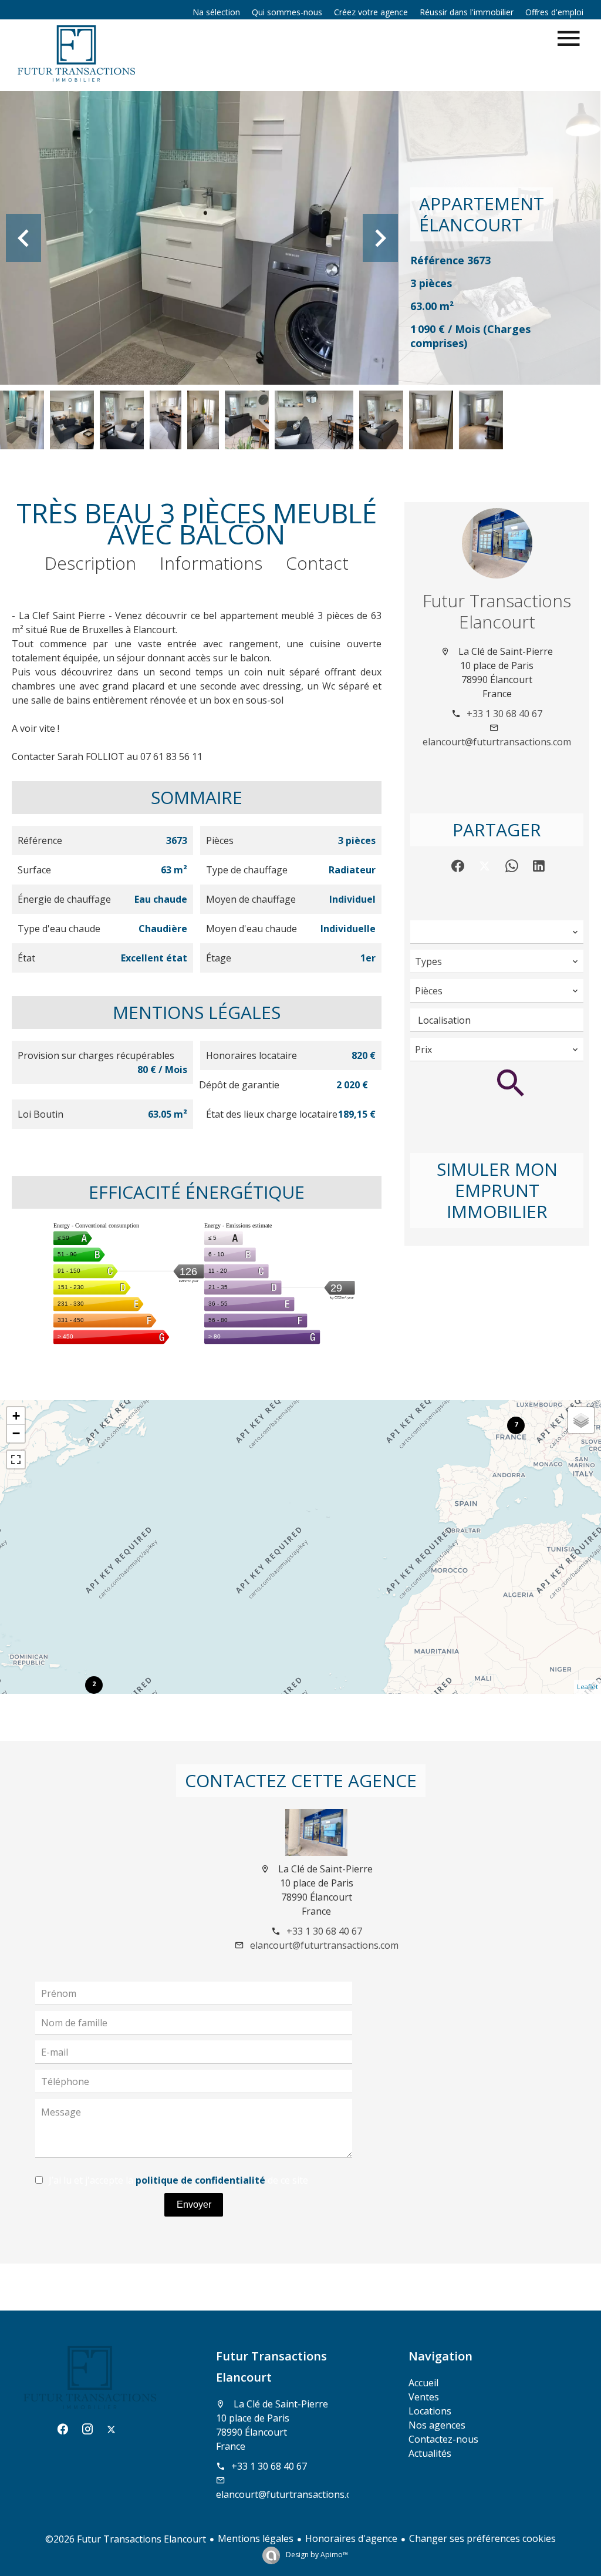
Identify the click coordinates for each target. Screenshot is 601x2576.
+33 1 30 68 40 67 (504, 714)
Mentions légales (256, 2538)
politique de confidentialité (200, 2180)
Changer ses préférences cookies (482, 2538)
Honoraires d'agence (351, 2538)
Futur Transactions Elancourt (497, 611)
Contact (317, 563)
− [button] (16, 1433)
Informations (211, 563)
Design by (316, 2555)
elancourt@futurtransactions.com (497, 742)
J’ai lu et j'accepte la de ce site (178, 2180)
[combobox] (497, 932)
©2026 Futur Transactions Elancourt (126, 2539)
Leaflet (588, 1686)
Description (90, 563)
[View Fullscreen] (16, 1459)
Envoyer (194, 2205)
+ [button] (16, 1416)
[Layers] (581, 1420)
